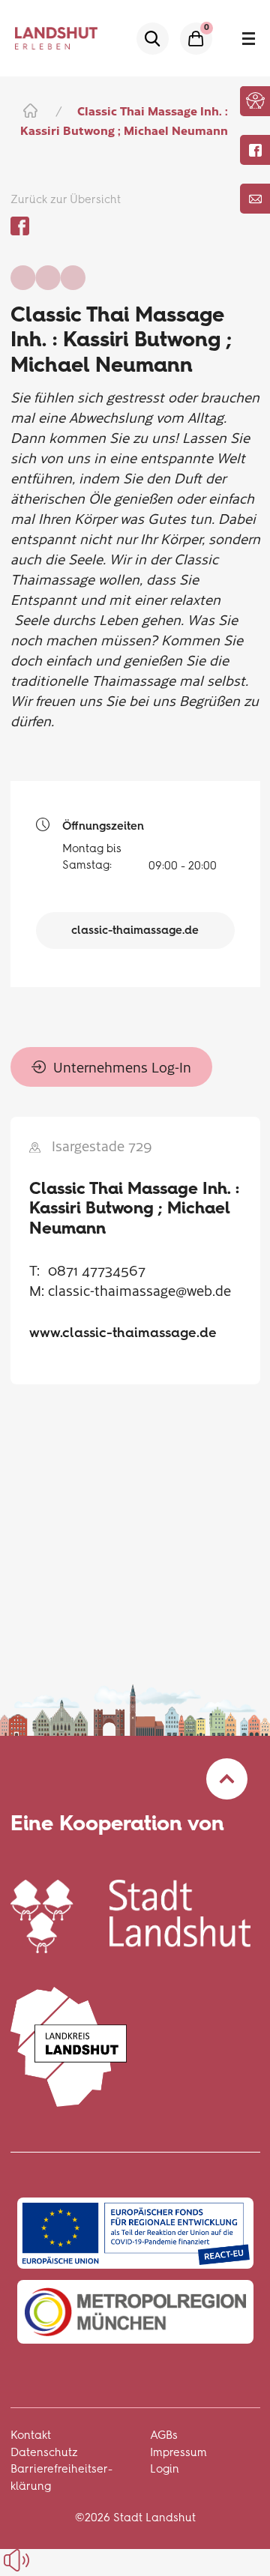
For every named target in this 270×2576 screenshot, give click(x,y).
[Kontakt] (255, 199)
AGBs (164, 2435)
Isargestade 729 (102, 1146)
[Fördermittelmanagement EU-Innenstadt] (135, 2233)
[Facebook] (255, 150)
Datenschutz (44, 2452)
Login (165, 2469)
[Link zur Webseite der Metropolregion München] (135, 2312)
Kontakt (31, 2435)
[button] (255, 100)
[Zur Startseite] (29, 111)
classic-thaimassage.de (135, 930)
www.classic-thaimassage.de (123, 1333)
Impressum (178, 2452)
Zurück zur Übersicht (66, 199)
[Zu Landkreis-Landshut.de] (69, 2045)
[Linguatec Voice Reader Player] (51, 2560)
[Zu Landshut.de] (130, 1915)
